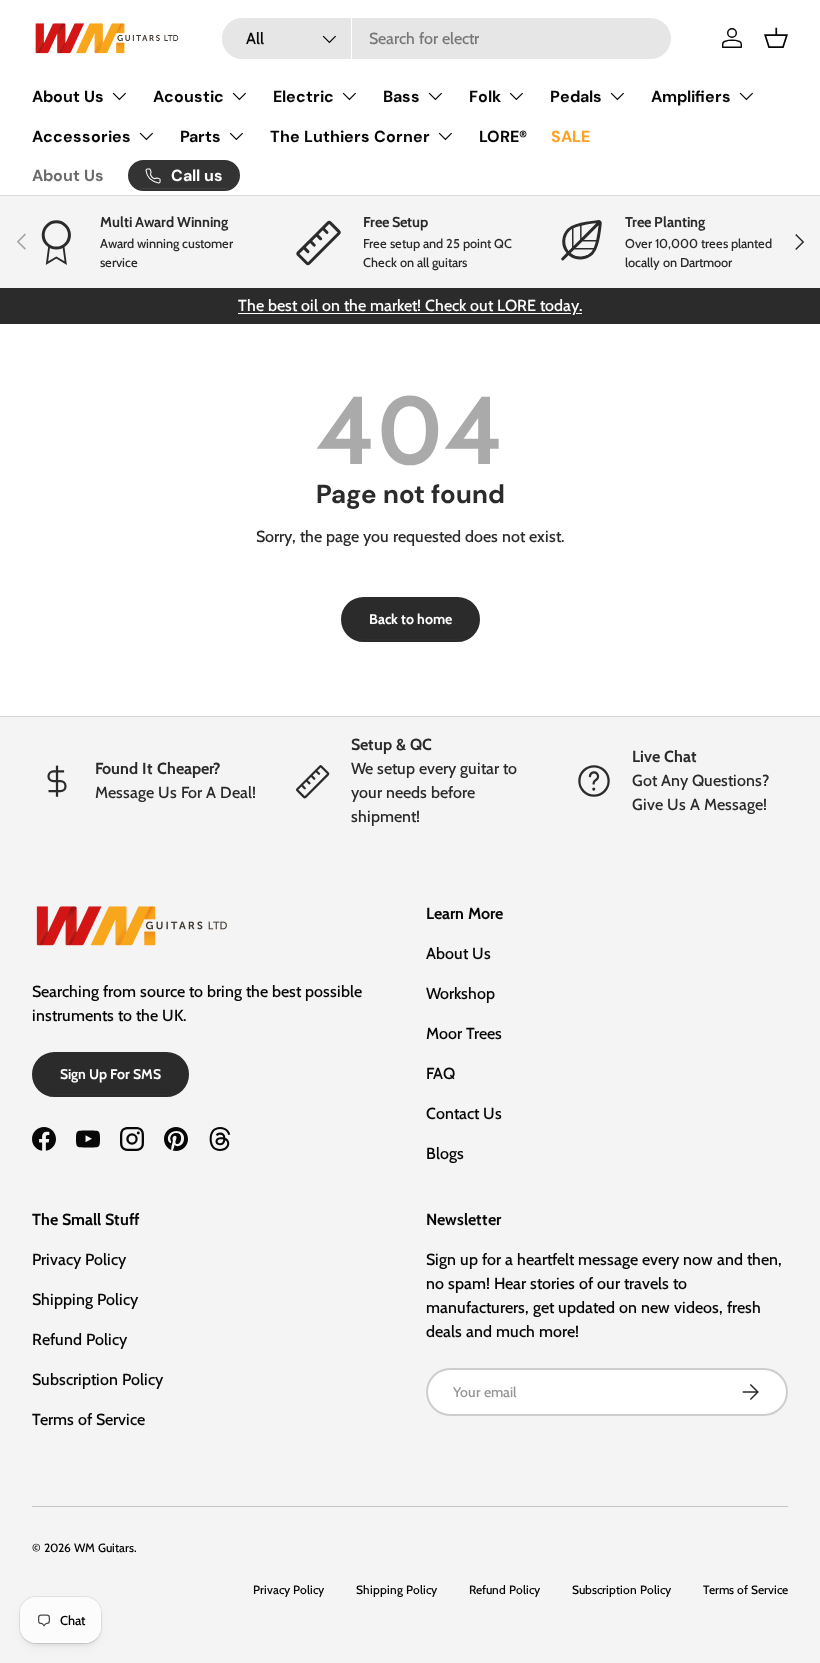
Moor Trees (464, 1033)
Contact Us (464, 1113)
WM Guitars (104, 1547)
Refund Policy (79, 1339)
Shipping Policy (85, 1299)
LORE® (503, 136)
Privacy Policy (79, 1259)
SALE (570, 136)
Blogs (445, 1153)
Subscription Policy (97, 1379)
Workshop (460, 993)
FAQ (440, 1073)
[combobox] (446, 38)
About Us (68, 175)
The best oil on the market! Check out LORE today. (410, 305)
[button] (776, 38)
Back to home (410, 619)
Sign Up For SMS (110, 1074)
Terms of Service (88, 1419)
